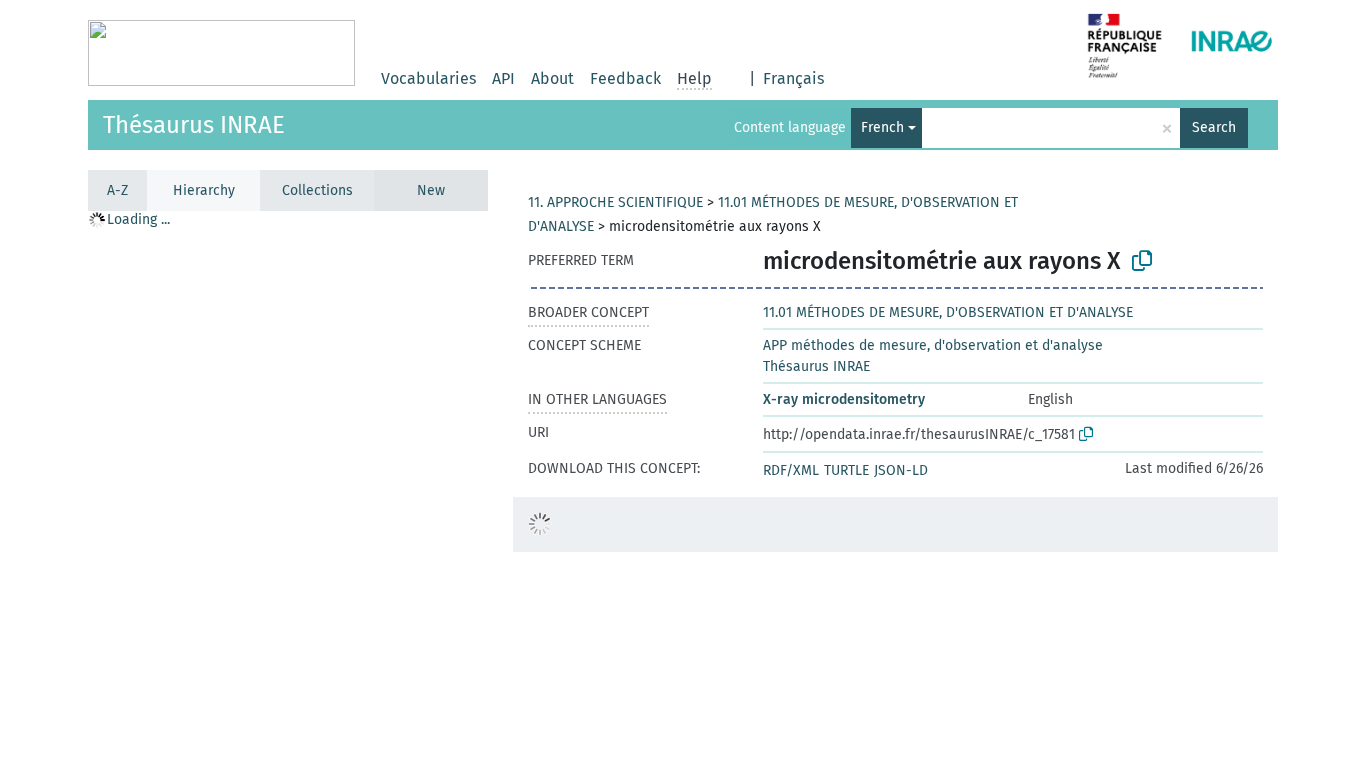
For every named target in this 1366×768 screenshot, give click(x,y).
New (431, 190)
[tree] (288, 488)
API (503, 78)
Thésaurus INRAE (194, 125)
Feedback (625, 78)
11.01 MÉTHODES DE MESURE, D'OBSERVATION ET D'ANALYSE (948, 312)
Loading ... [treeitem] (138, 219)
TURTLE (846, 470)
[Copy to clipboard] (1142, 261)
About (552, 78)
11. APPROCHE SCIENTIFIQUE (615, 202)
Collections (317, 190)
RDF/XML (791, 470)
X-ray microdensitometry (844, 399)
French (882, 127)
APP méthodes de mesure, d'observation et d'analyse (933, 345)
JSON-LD (901, 470)
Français (793, 78)
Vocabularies (428, 78)
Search (1214, 127)
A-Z (117, 190)
